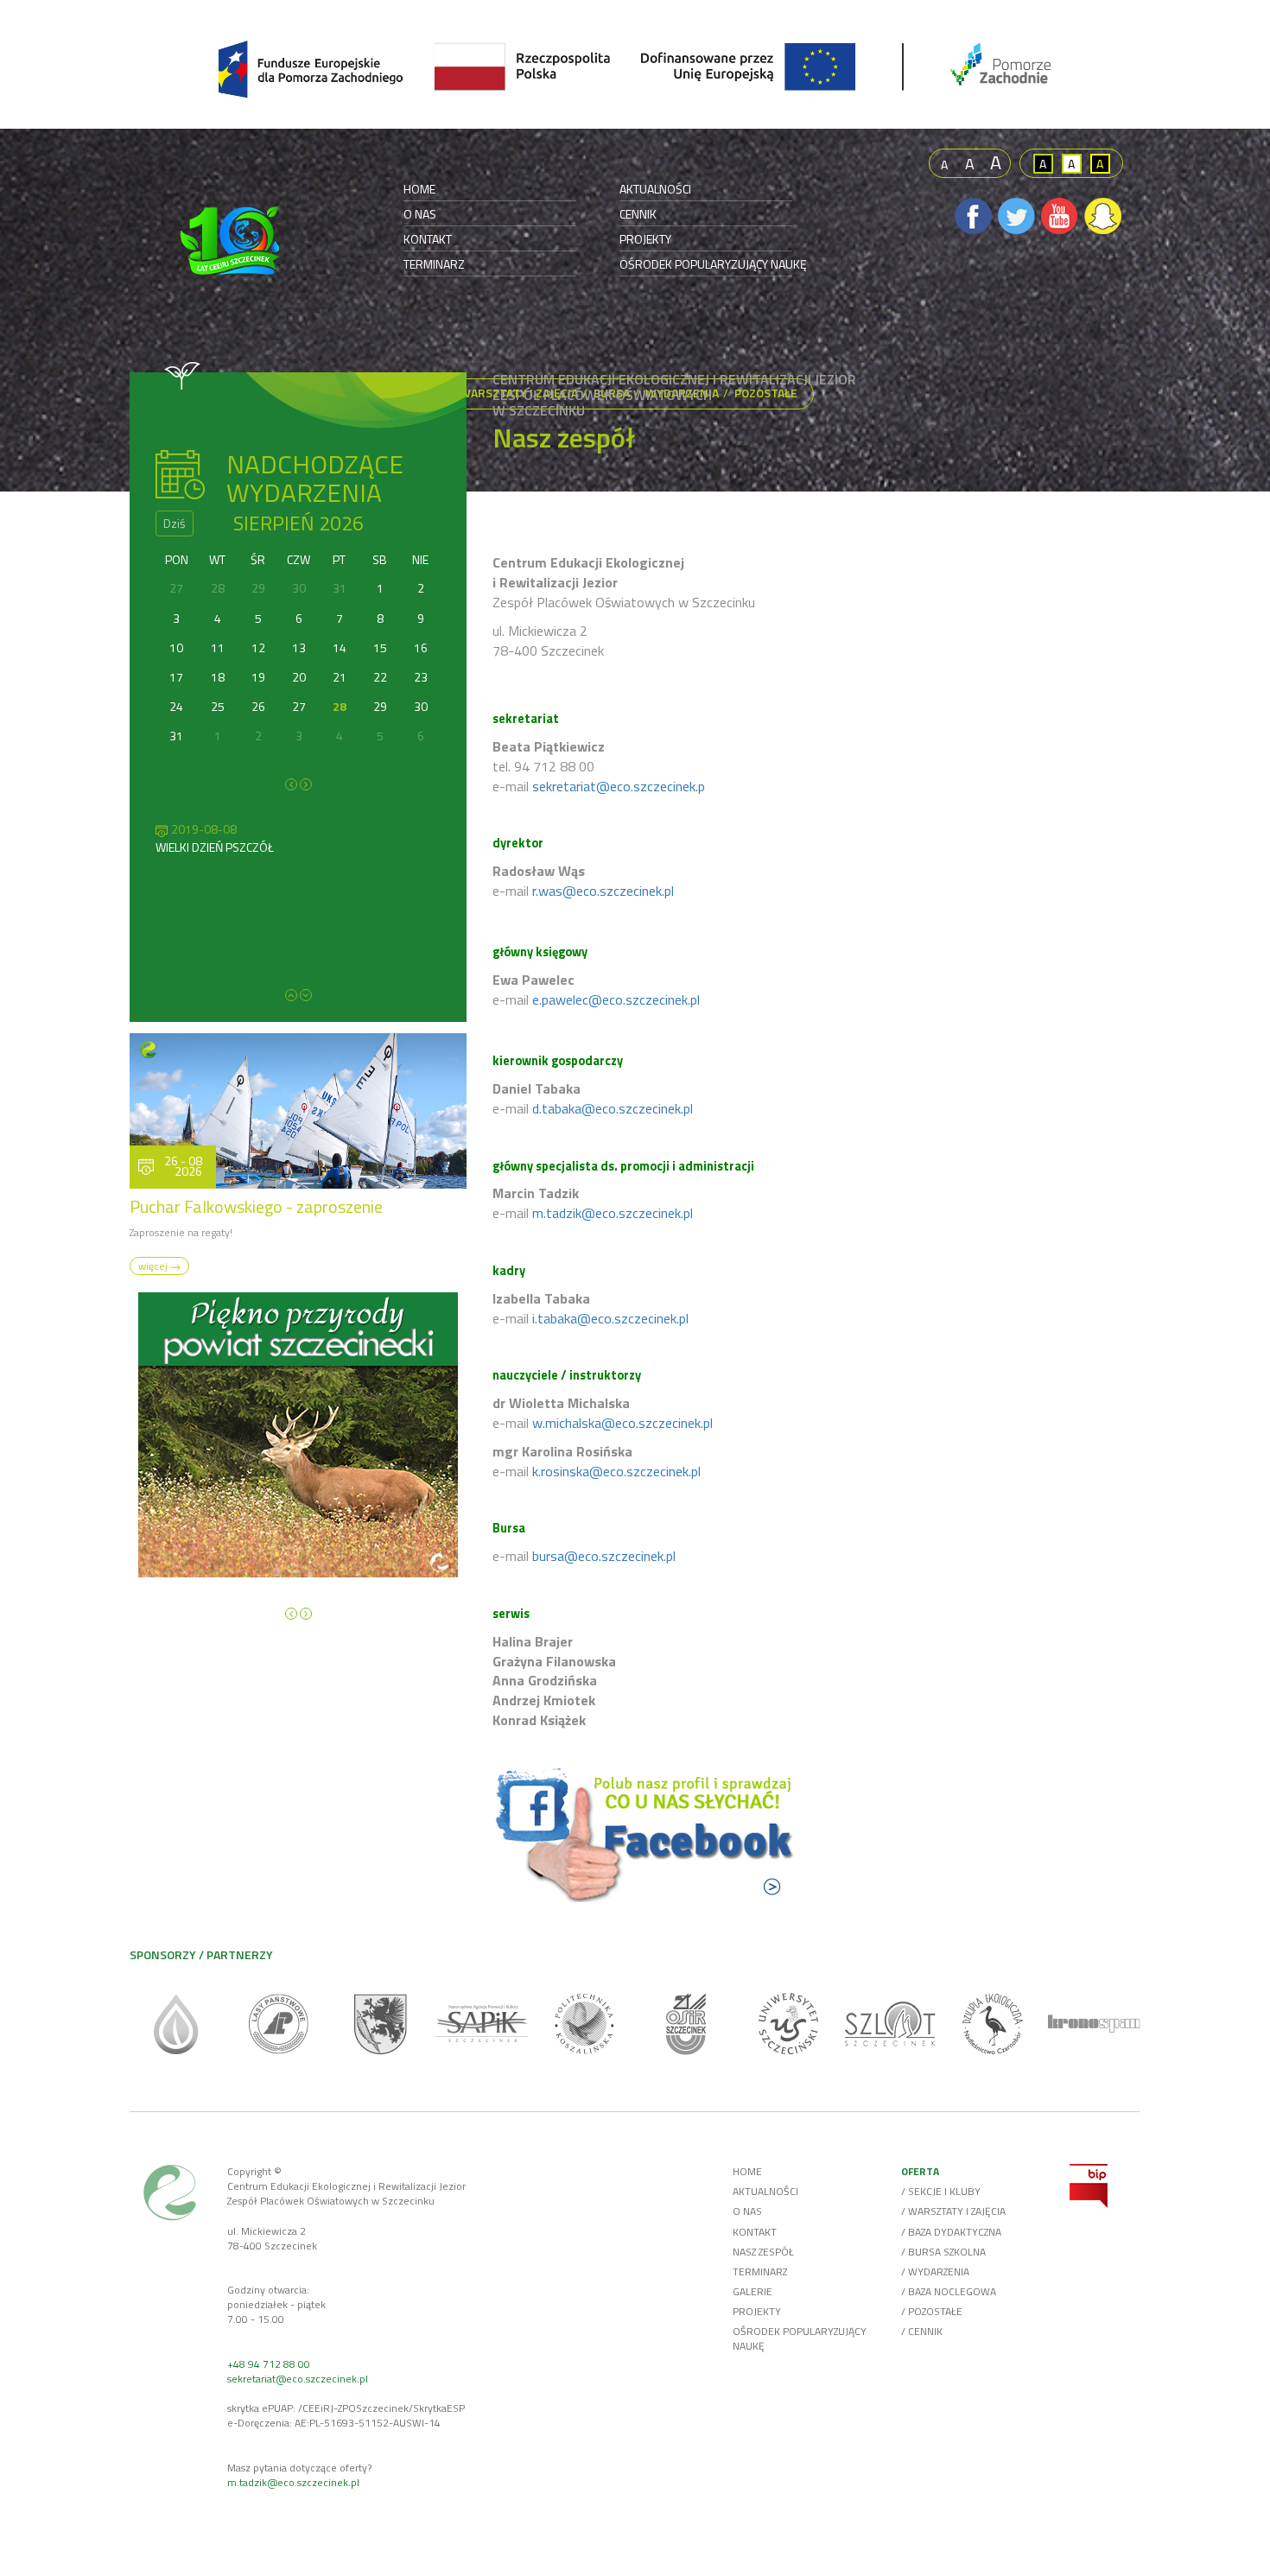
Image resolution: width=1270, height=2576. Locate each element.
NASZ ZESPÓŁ (763, 2252)
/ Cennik (922, 2331)
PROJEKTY (645, 239)
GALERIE (752, 2291)
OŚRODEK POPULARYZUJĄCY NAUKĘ (713, 264)
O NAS (420, 214)
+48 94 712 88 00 (269, 2364)
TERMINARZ (434, 264)
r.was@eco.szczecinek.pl (603, 891)
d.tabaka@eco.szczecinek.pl (613, 1108)
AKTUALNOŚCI (655, 189)
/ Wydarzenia (935, 2271)
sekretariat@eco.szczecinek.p (619, 786)
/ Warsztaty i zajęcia (953, 2211)
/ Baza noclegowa (949, 2291)
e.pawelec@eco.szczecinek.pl (616, 999)
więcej (154, 1266)
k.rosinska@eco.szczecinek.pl (616, 1471)
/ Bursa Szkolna (943, 2252)
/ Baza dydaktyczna (951, 2232)
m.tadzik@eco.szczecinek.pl (613, 1213)
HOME (419, 189)
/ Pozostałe (932, 2311)
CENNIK (638, 214)
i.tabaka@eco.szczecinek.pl (610, 1318)
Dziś (175, 523)
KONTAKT (428, 239)
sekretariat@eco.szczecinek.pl (298, 2379)
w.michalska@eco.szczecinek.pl (622, 1423)
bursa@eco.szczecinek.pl (604, 1556)
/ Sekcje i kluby (941, 2191)
